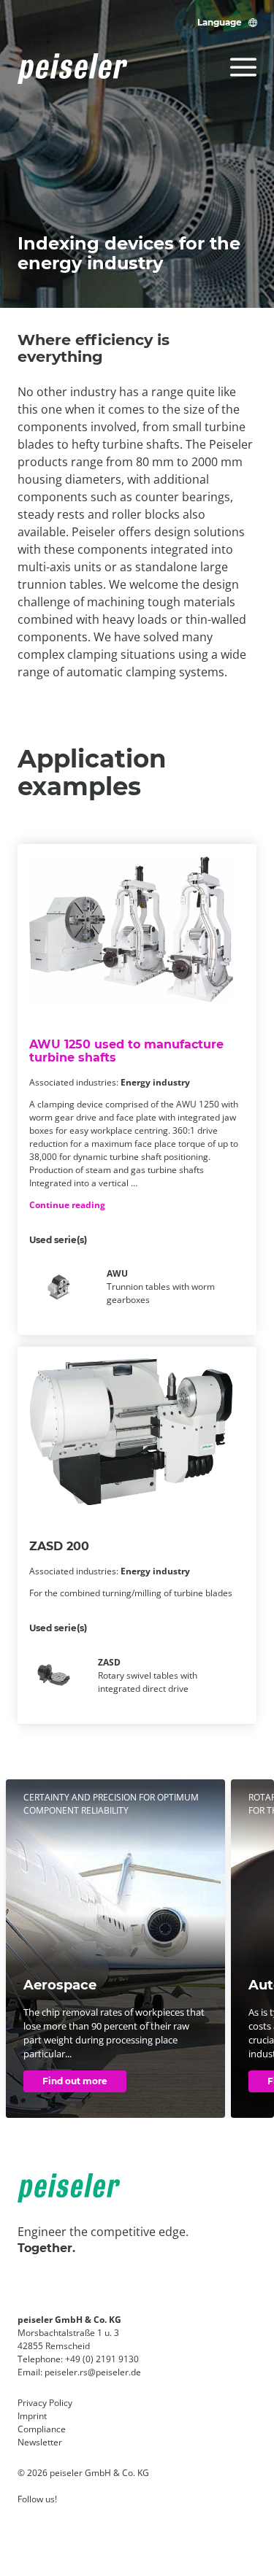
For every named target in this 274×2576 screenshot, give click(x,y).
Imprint (32, 2416)
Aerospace (60, 1985)
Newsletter (40, 2442)
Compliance (42, 2429)
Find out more (75, 2081)
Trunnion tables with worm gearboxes (161, 1287)
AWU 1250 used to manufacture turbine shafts (126, 1051)
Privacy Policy (45, 2403)
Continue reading (67, 1205)
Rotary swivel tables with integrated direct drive (148, 1675)
